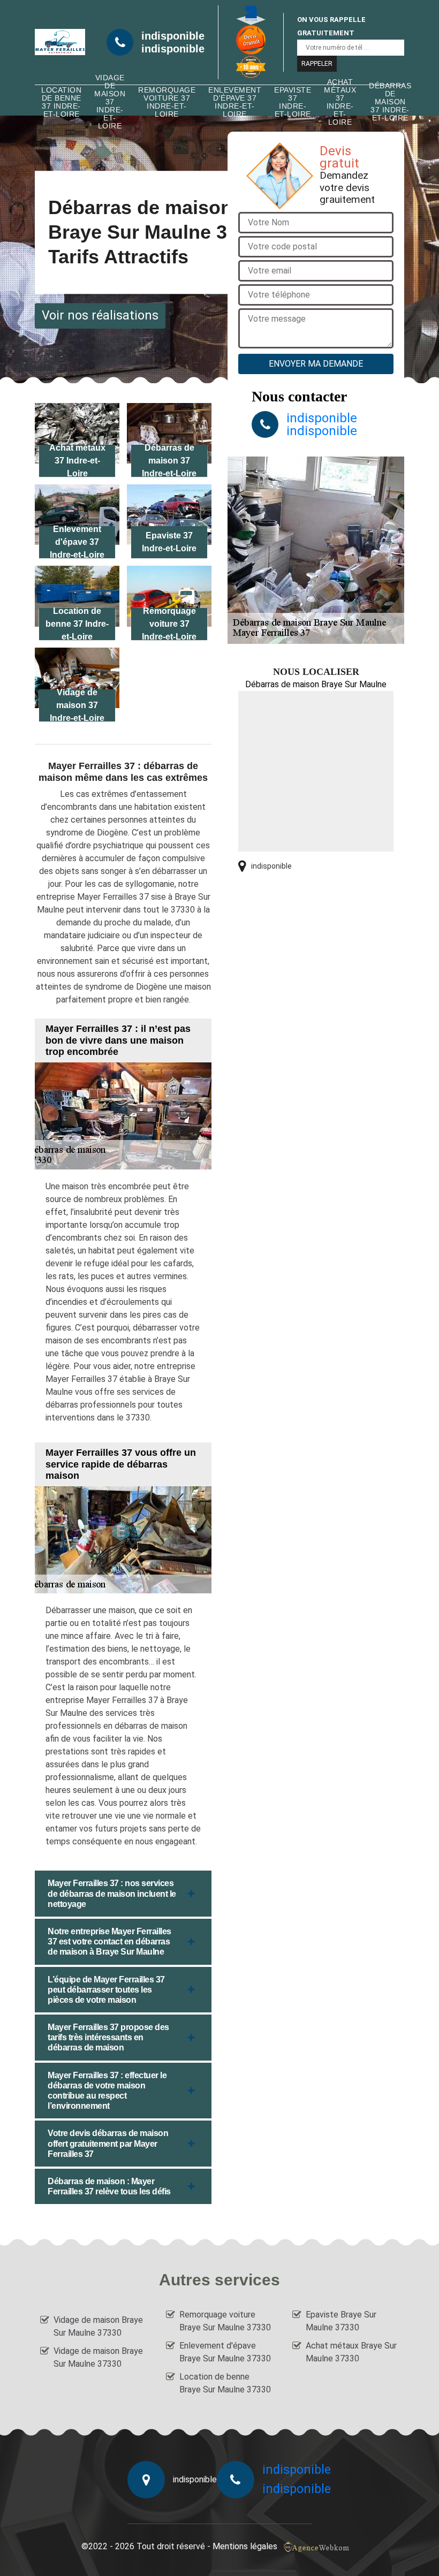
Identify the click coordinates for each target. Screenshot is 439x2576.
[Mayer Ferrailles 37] (60, 42)
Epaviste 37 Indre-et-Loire (293, 102)
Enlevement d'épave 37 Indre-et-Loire (235, 102)
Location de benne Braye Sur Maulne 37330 (225, 2383)
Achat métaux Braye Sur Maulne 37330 (351, 2352)
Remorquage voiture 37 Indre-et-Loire (167, 102)
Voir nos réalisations (100, 316)
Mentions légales (245, 2546)
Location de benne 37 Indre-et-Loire (61, 102)
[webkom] (317, 2546)
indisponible (173, 36)
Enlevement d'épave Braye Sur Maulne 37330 (225, 2352)
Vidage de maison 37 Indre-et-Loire (110, 102)
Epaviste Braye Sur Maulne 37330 (341, 2321)
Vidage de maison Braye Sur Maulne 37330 (98, 2326)
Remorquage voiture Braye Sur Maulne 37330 (225, 2321)
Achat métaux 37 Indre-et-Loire (340, 102)
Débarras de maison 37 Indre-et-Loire (390, 102)
